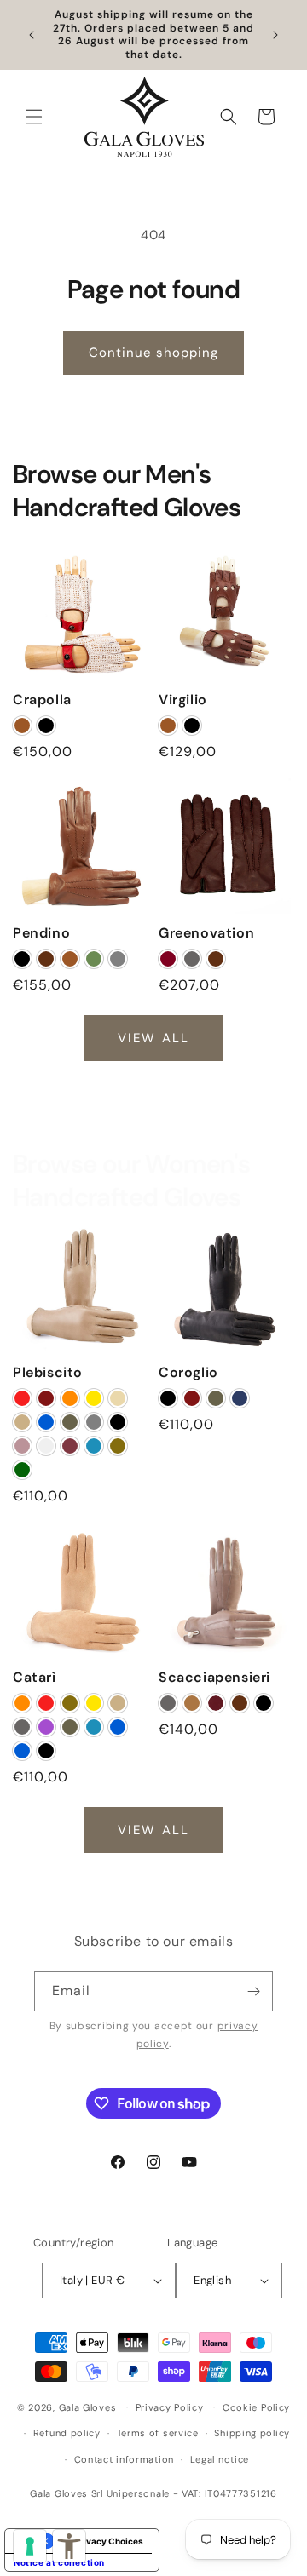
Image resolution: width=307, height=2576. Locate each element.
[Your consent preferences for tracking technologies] (30, 2546)
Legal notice (220, 2459)
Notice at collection (59, 2562)
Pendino (41, 933)
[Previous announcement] (32, 35)
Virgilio (183, 700)
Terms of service (158, 2433)
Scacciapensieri (214, 1678)
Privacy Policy (170, 2407)
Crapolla (42, 700)
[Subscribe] (253, 1991)
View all (153, 1037)
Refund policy (67, 2433)
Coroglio (188, 1373)
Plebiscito (48, 1373)
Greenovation (206, 933)
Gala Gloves (88, 2407)
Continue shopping (153, 353)
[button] (34, 117)
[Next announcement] (275, 35)
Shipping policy (252, 2433)
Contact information (124, 2459)
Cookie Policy (256, 2407)
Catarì (35, 1678)
